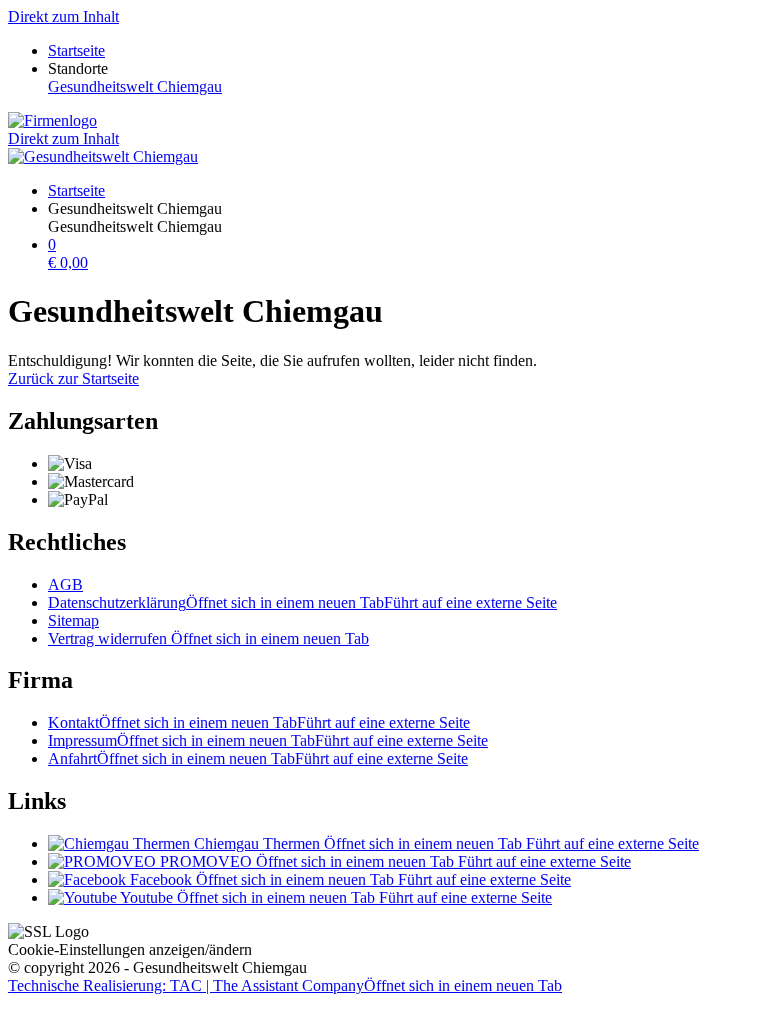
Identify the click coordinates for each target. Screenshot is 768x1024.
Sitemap (73, 620)
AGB (65, 584)
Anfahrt (258, 758)
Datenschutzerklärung (302, 602)
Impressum (268, 740)
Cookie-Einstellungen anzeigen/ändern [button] (130, 949)
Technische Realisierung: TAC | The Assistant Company (285, 985)
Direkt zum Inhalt (63, 16)
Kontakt (259, 722)
